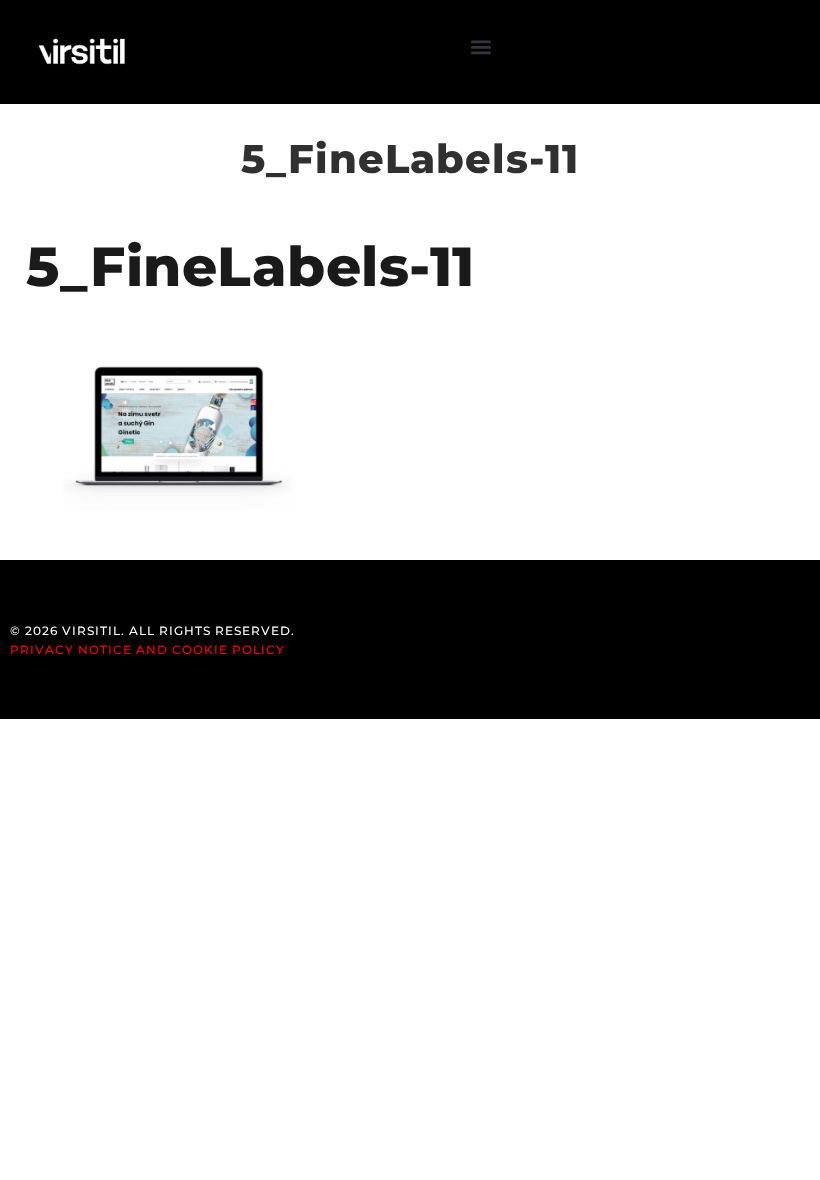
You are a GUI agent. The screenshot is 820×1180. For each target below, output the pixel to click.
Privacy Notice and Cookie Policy (147, 649)
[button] (481, 46)
